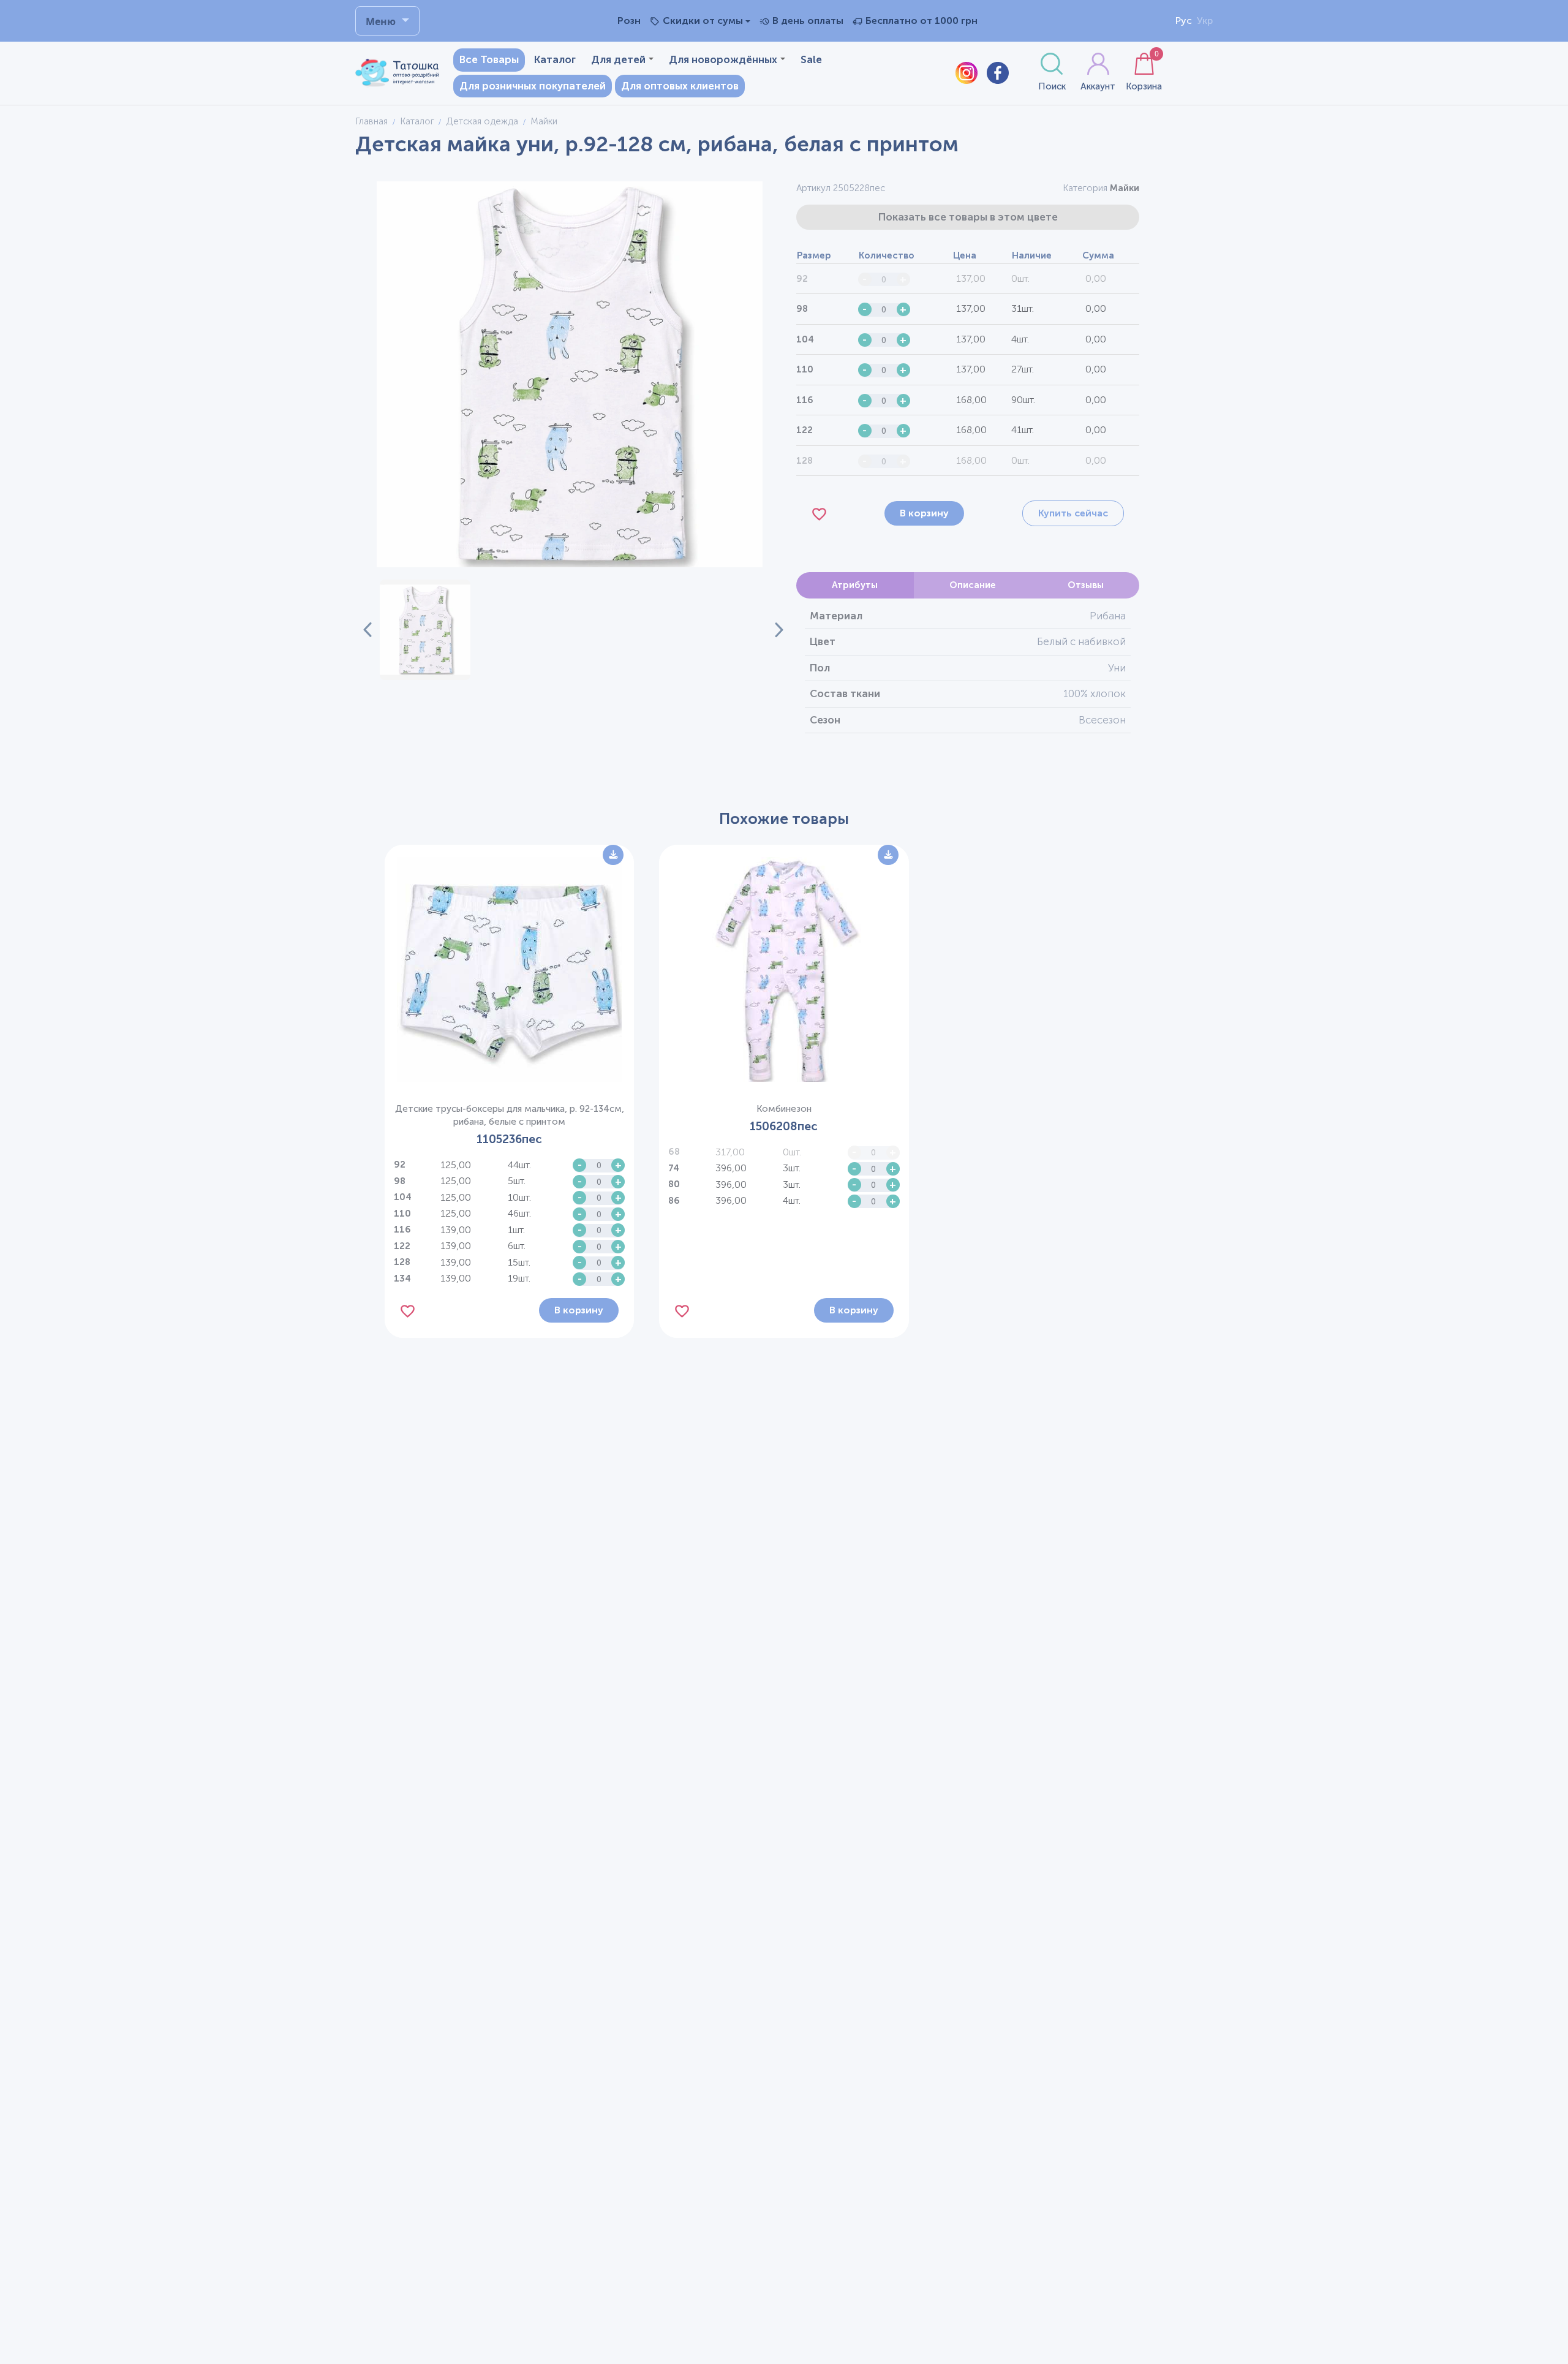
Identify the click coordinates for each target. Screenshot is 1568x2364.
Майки (1125, 188)
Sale (811, 59)
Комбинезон (784, 1109)
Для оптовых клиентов (680, 86)
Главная (371, 121)
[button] (425, 630)
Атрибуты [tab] (855, 585)
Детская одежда (482, 121)
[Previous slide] (367, 630)
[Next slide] (772, 630)
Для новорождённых (723, 59)
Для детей (618, 59)
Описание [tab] (973, 585)
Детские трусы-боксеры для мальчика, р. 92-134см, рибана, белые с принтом (510, 1115)
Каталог (555, 59)
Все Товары (489, 59)
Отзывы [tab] (1086, 585)
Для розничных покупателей (533, 86)
